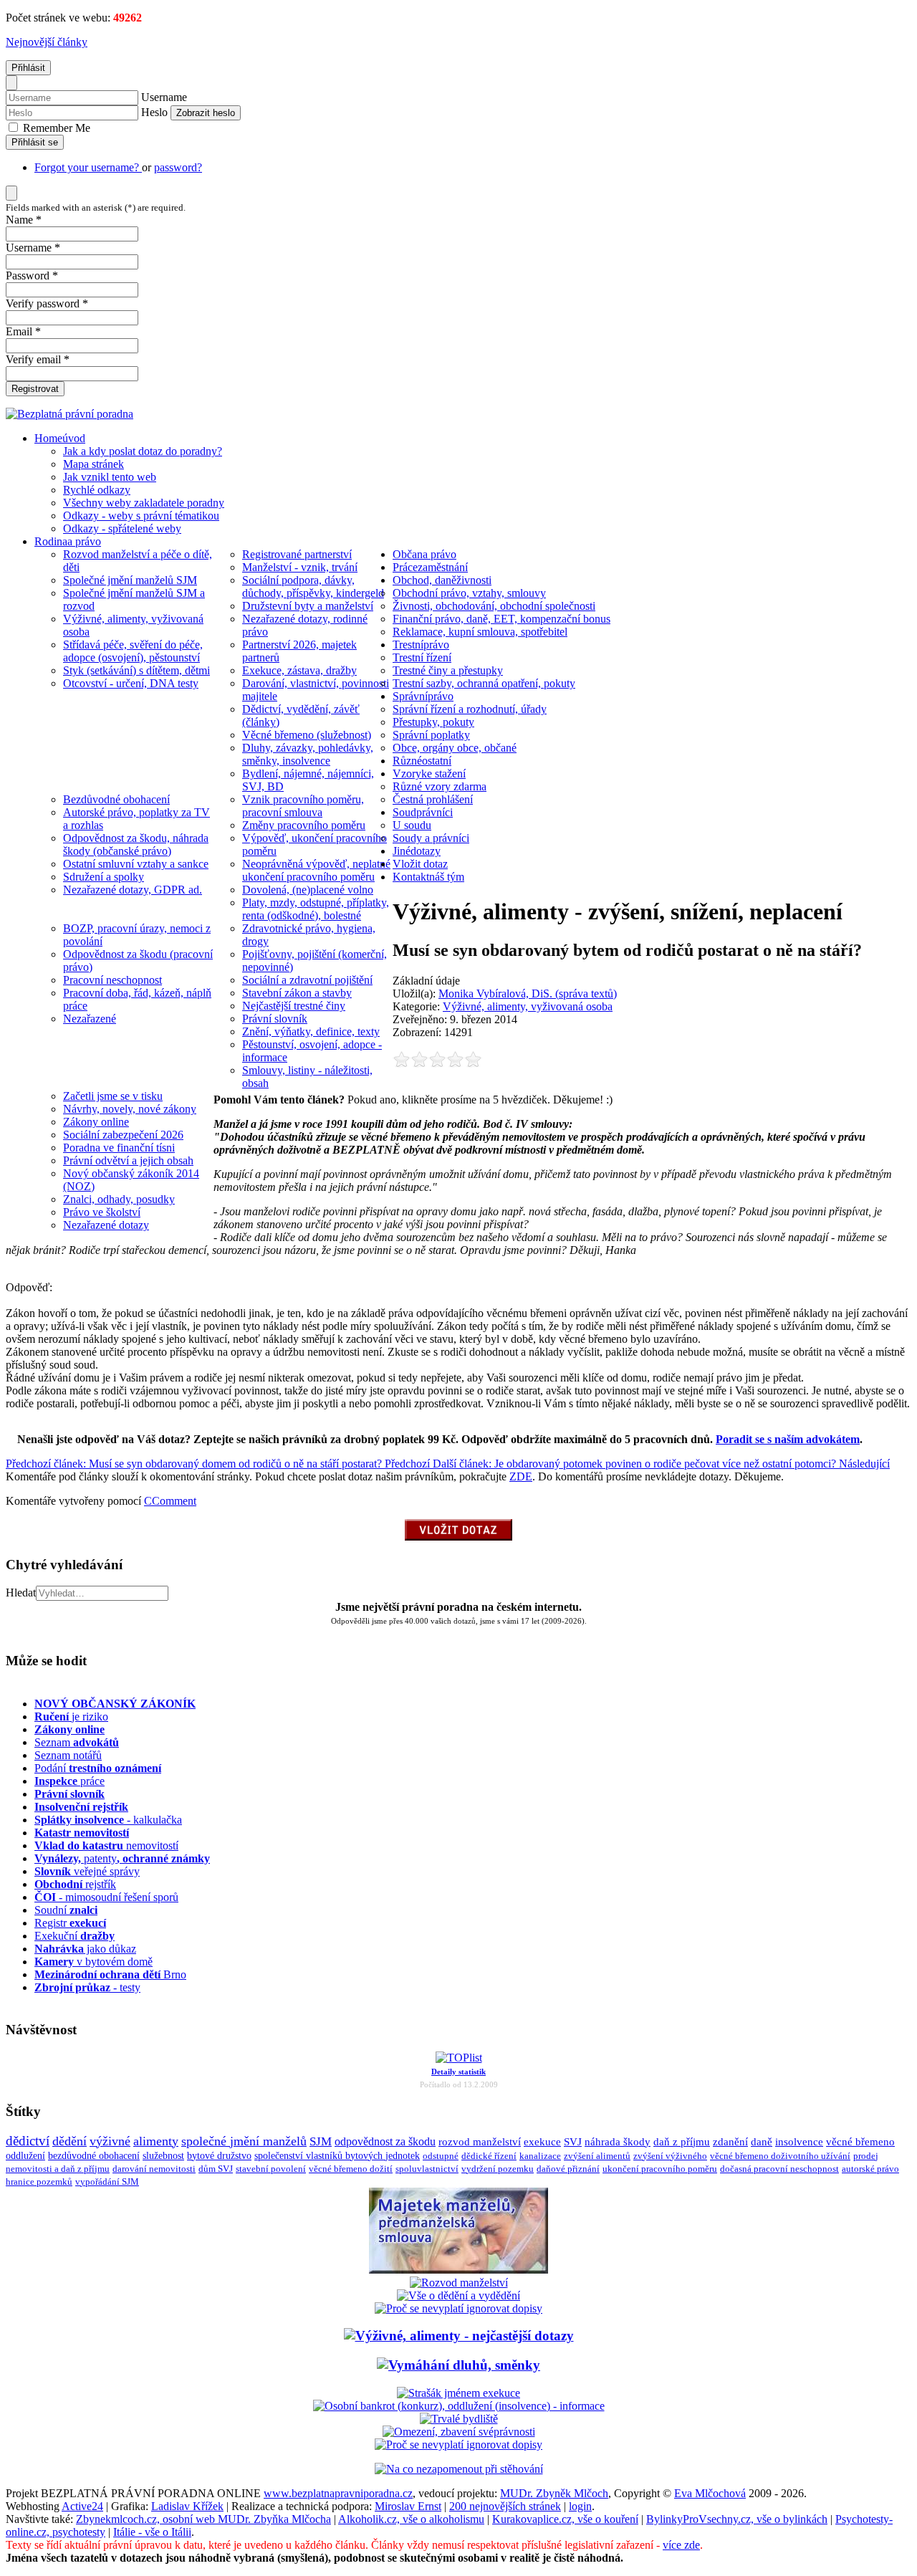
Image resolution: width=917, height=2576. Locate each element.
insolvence (799, 2142)
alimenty (156, 2141)
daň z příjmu (682, 2142)
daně (762, 2142)
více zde (681, 2545)
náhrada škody (618, 2142)
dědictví (28, 2141)
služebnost (163, 2156)
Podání (98, 1768)
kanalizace (540, 2156)
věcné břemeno (860, 2142)
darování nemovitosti (154, 2169)
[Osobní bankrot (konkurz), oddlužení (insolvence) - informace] (459, 2406)
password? (178, 167)
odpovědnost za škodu (385, 2141)
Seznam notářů (68, 1755)
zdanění (730, 2142)
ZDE (521, 1476)
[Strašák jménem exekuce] (458, 2393)
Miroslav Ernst (408, 2506)
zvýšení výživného (670, 2156)
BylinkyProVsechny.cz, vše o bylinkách (737, 2519)
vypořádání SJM (107, 2182)
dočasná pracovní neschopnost (779, 2169)
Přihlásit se (35, 142)
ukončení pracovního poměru (660, 2169)
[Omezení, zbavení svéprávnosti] (459, 2432)
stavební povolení (271, 2169)
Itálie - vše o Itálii (152, 2532)
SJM (321, 2141)
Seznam (77, 1742)
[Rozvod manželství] (459, 2283)
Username (164, 97)
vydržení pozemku (498, 2169)
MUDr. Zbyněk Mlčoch (554, 2493)
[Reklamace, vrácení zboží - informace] (458, 2308)
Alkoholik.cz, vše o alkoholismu (411, 2519)
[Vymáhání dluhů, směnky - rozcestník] (458, 2365)
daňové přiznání (568, 2169)
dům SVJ (216, 2169)
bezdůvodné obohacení (94, 2156)
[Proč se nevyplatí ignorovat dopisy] (458, 2445)
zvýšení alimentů (597, 2156)
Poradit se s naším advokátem (788, 1439)
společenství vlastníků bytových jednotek (337, 2156)
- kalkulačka (108, 1820)
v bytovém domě (93, 1962)
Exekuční (75, 1936)
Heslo (154, 112)
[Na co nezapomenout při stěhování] (459, 2469)
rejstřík (81, 1807)
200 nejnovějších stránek (505, 2506)
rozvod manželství (480, 2141)
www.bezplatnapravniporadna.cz (338, 2493)
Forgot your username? (88, 167)
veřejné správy (87, 1871)
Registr (70, 1923)
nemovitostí (106, 1845)
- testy (87, 1987)
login (580, 2506)
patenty (122, 1858)
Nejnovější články (47, 42)
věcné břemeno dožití (351, 2169)
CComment (170, 1501)
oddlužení (25, 2155)
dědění (69, 2141)
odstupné (441, 2156)
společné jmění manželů (244, 2141)
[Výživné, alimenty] (459, 2336)
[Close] (11, 83)
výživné (110, 2141)
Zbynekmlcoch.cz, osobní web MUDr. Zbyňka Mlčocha (203, 2519)
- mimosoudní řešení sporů (106, 1897)
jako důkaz (85, 1949)
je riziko (71, 1716)
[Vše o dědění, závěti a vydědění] (458, 2295)
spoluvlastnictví (427, 2169)
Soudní (66, 1910)
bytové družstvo (219, 2156)
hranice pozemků (39, 2182)
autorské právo (870, 2169)
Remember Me (55, 128)
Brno (110, 1974)
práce (69, 1781)
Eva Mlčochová (710, 2493)
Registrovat (35, 389)
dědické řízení (489, 2156)
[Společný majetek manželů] (458, 2270)
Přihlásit (28, 68)
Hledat (21, 1593)
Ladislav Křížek (187, 2506)
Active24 (82, 2506)
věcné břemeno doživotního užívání (780, 2156)
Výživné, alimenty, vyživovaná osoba (528, 1006)
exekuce (542, 2141)
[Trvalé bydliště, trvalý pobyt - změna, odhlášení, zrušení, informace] (459, 2419)
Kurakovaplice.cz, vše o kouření (565, 2519)
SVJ (573, 2141)
